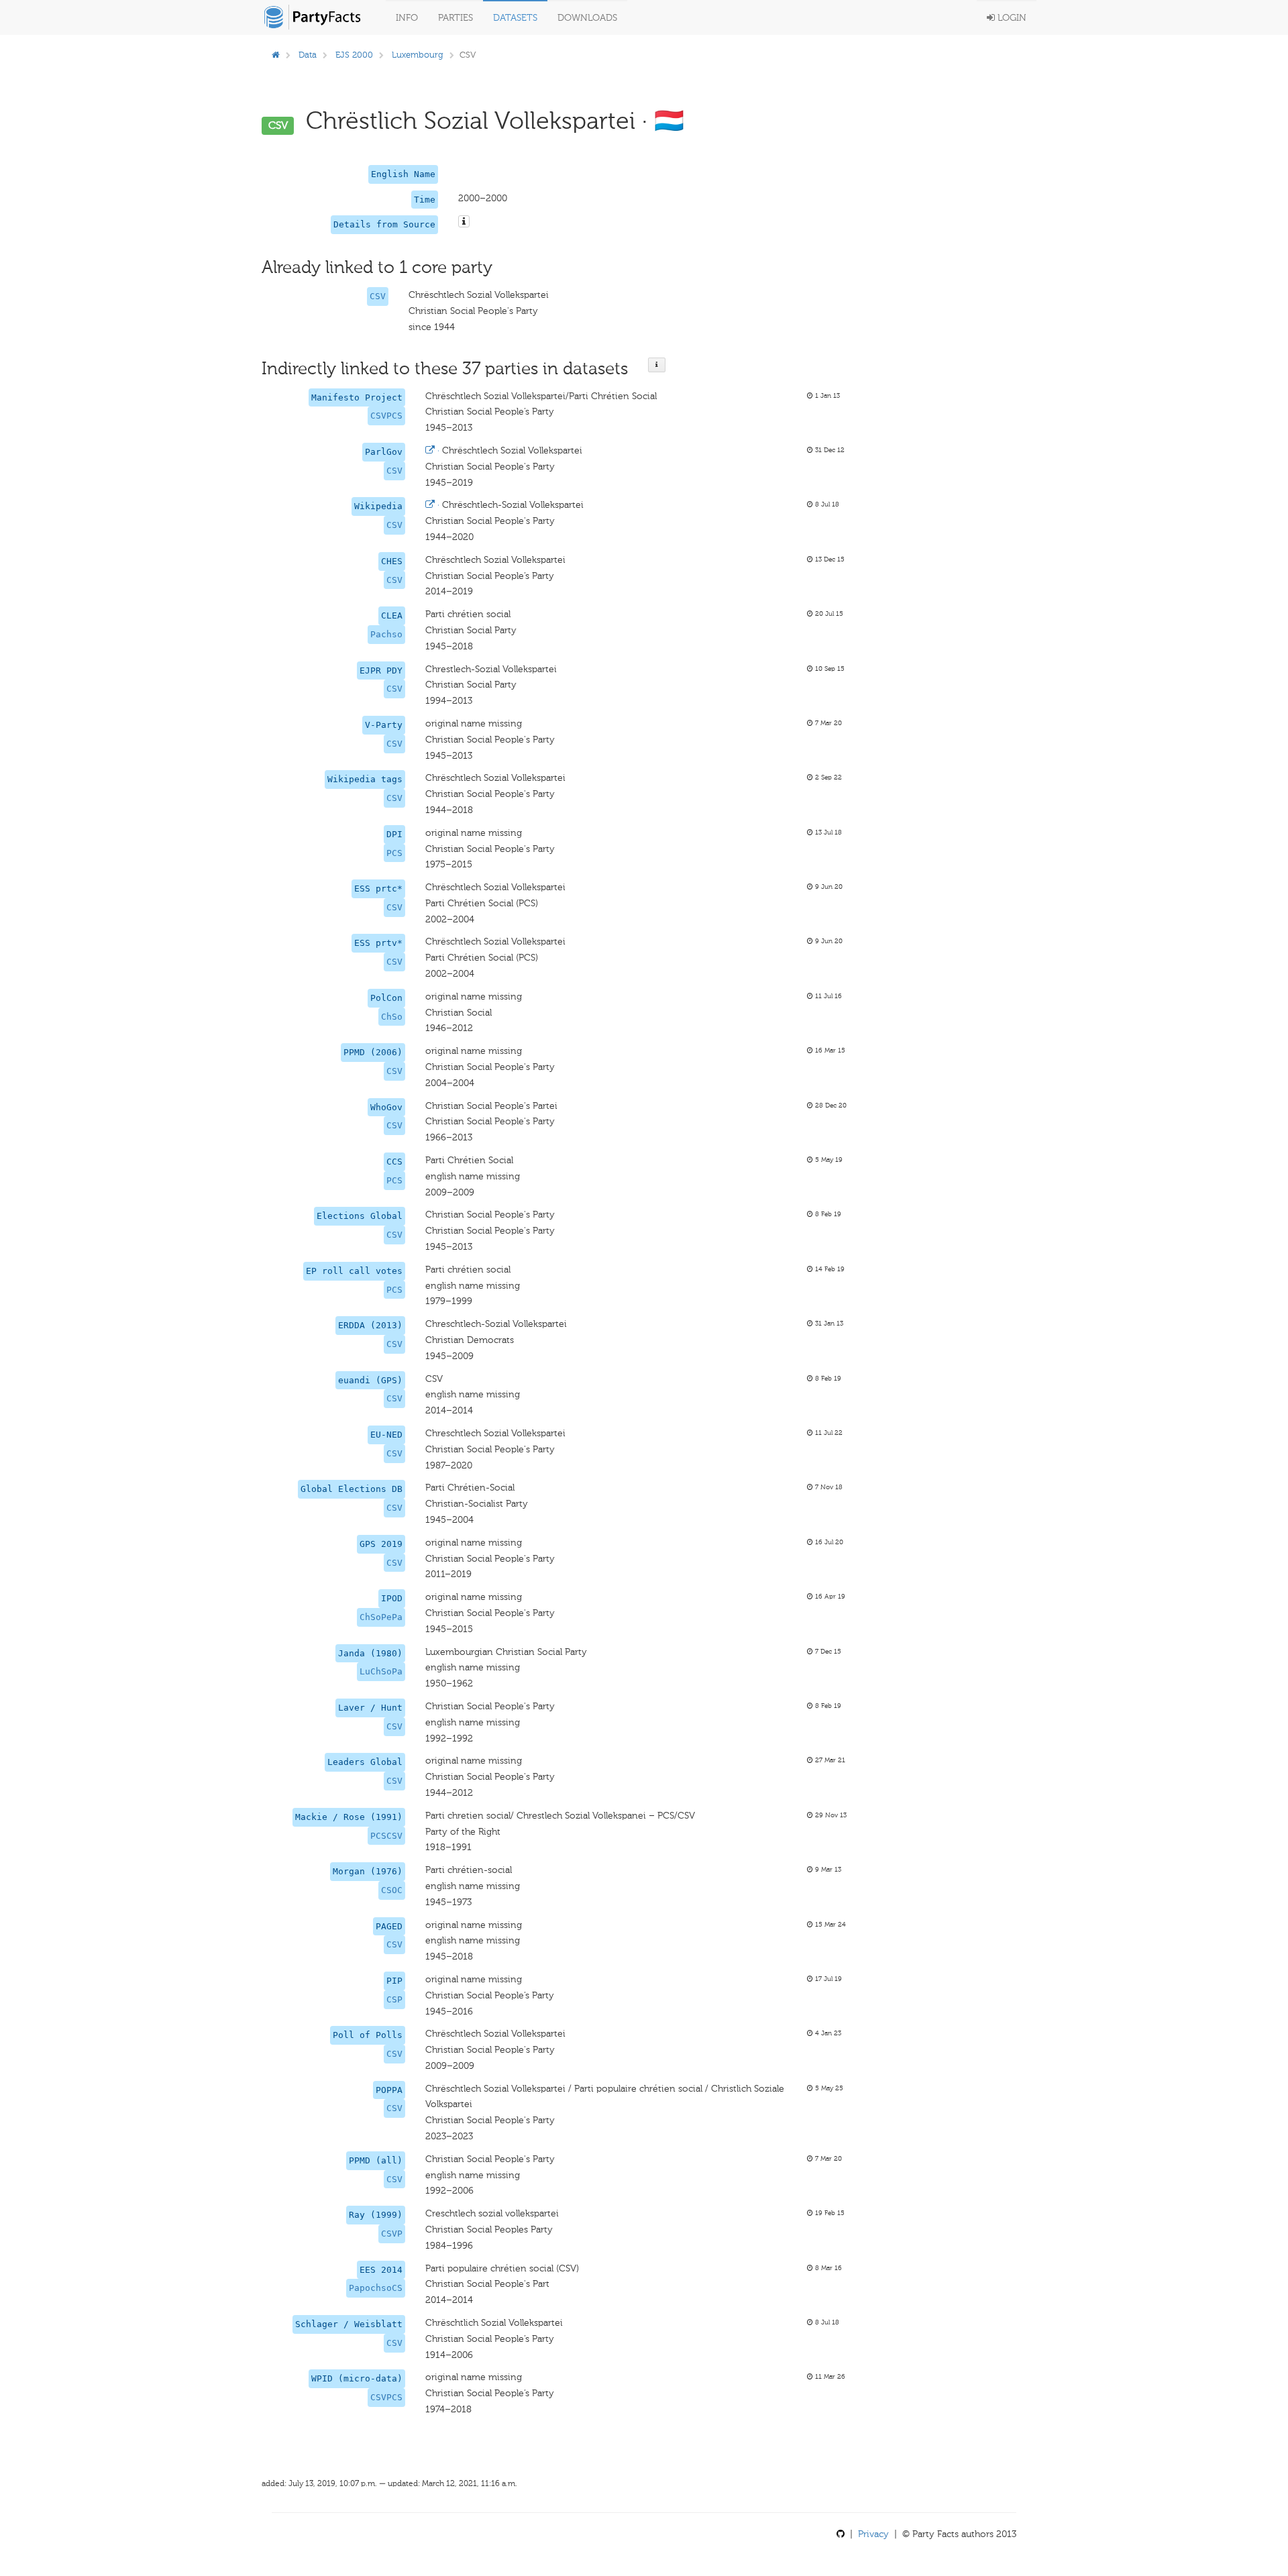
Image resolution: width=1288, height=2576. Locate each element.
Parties (455, 18)
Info (407, 18)
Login (1011, 18)
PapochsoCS (376, 2288)
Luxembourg (418, 55)
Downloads (587, 18)
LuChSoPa (381, 1671)
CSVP (392, 2234)
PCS (394, 853)
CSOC (392, 1890)
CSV (378, 296)
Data (308, 55)
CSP (394, 1999)
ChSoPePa (381, 1617)
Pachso (386, 634)
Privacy (873, 2534)
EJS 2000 (354, 55)
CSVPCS (386, 416)
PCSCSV (386, 1836)
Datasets (515, 18)
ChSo (392, 1017)
